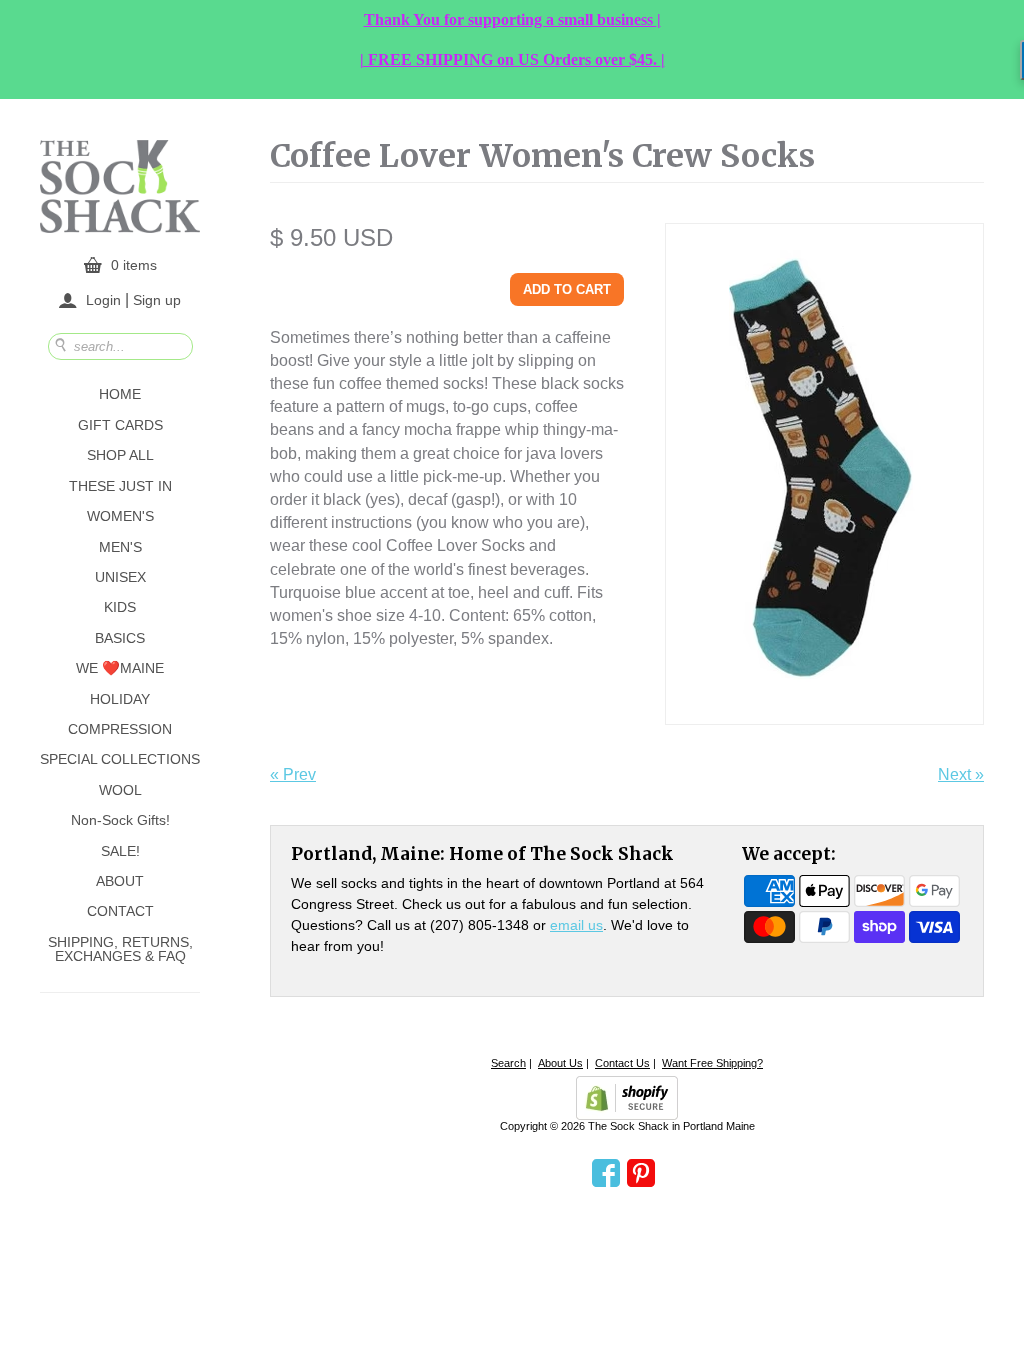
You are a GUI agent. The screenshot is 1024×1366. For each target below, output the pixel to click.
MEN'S (120, 547)
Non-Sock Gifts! (120, 820)
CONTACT (120, 911)
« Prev (293, 774)
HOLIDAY (120, 699)
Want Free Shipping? (712, 1063)
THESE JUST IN (120, 486)
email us (576, 925)
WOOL (120, 790)
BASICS (120, 638)
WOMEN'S (120, 516)
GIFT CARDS (120, 425)
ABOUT (120, 881)
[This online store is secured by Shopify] (627, 1098)
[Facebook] (606, 1174)
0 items (134, 265)
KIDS (120, 607)
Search (508, 1063)
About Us (560, 1063)
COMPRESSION (120, 729)
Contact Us (622, 1063)
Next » (961, 774)
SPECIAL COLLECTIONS (120, 759)
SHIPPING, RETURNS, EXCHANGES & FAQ (120, 949)
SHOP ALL (120, 455)
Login (103, 300)
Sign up (157, 299)
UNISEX (120, 577)
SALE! (120, 851)
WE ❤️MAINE (120, 668)
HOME (120, 394)
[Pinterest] (641, 1174)
